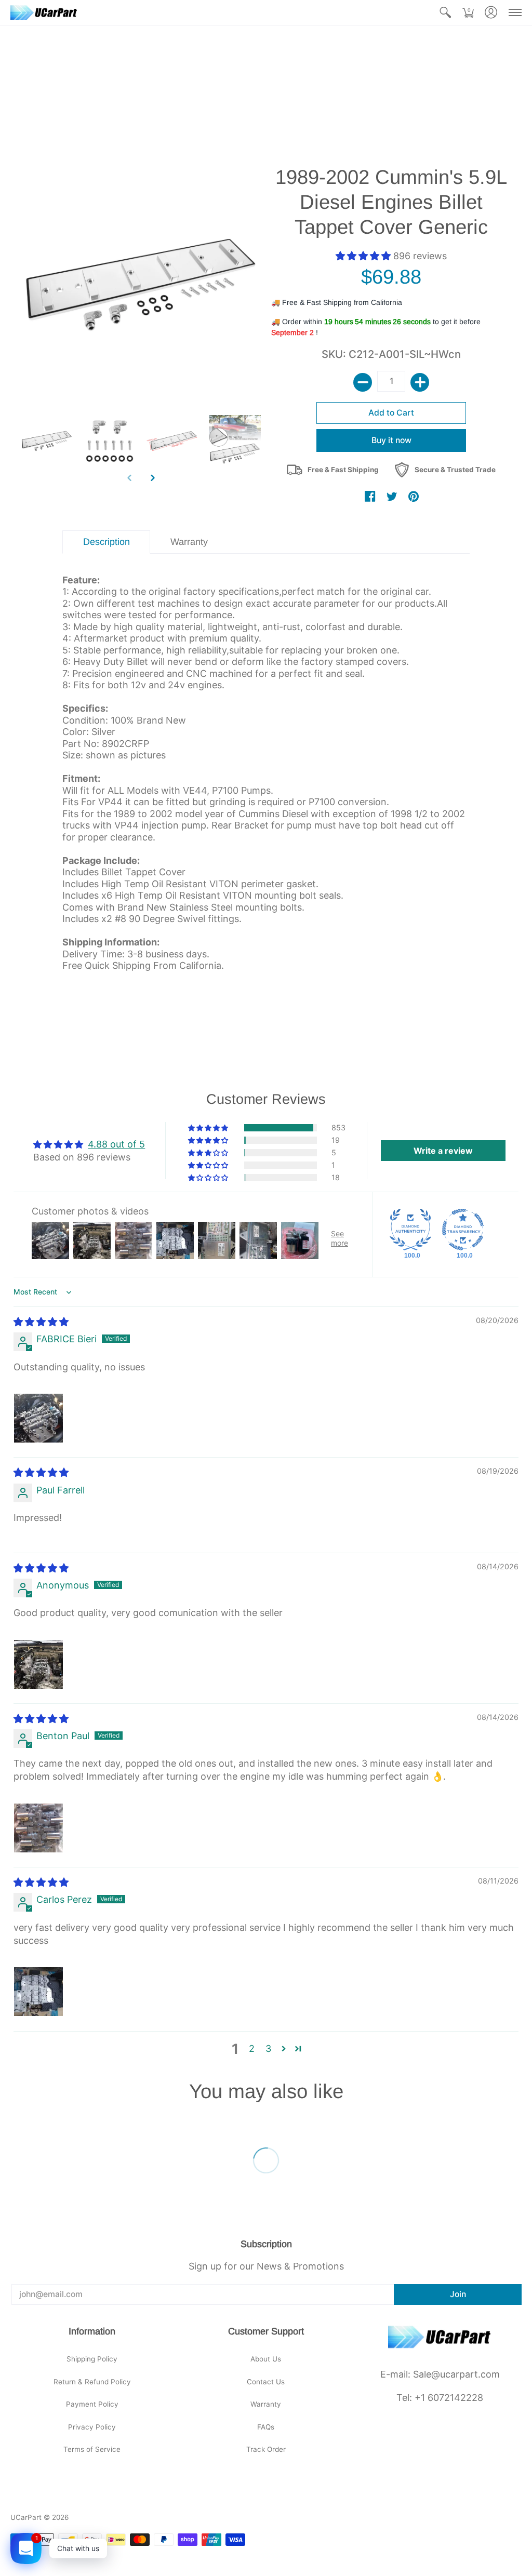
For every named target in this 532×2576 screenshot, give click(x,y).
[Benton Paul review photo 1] (38, 1828)
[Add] (420, 382)
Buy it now (391, 440)
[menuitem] (445, 12)
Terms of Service (92, 2449)
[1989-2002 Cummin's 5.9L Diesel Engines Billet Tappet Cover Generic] (47, 441)
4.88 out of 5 (116, 1144)
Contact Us (266, 2382)
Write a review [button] (443, 1151)
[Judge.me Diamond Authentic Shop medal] (410, 1230)
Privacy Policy (92, 2427)
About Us (266, 2359)
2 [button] (252, 2048)
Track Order (266, 2449)
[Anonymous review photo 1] (38, 1664)
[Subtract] (363, 382)
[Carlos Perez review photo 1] (38, 1992)
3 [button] (268, 2048)
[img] (41, 1322)
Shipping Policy (92, 2359)
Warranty (266, 2404)
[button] (445, 12)
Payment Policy (92, 2404)
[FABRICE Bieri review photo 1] (38, 1418)
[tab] (106, 542)
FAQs (266, 2427)
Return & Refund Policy (92, 2382)
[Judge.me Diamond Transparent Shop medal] (463, 1230)
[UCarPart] (44, 12)
